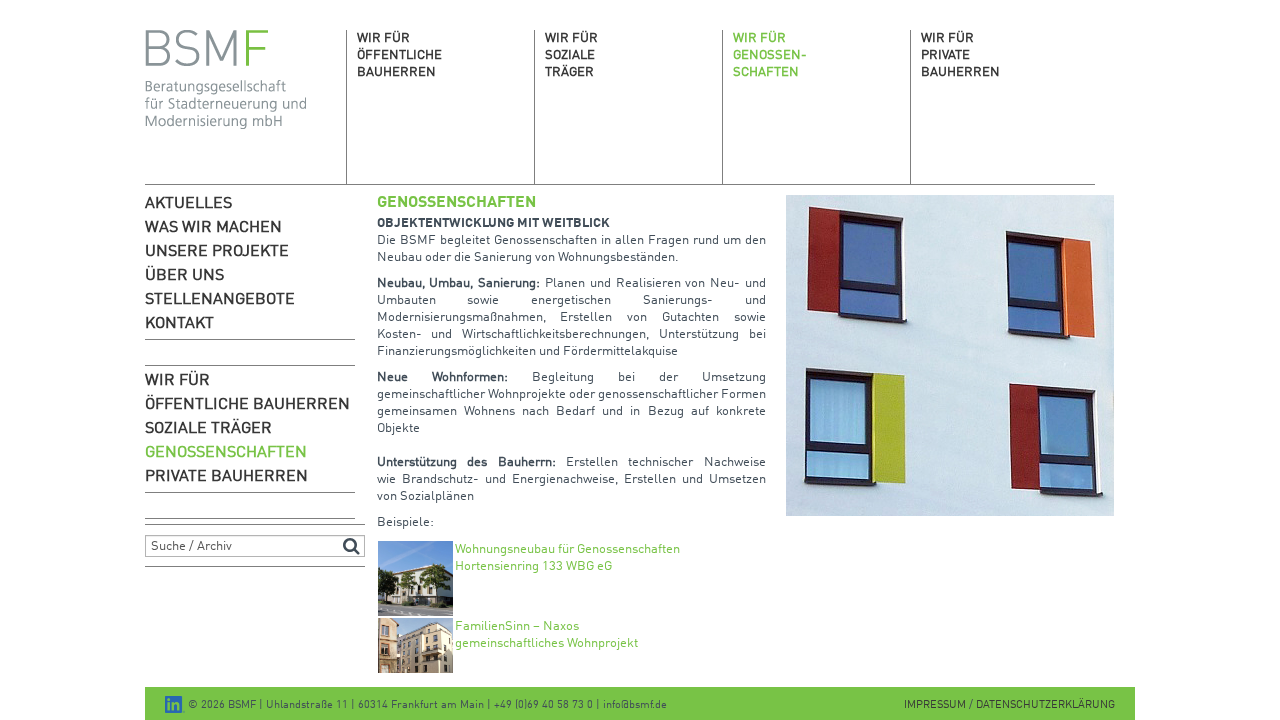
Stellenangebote (220, 300)
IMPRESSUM (936, 705)
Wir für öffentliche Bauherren (399, 55)
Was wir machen (213, 228)
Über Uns (184, 276)
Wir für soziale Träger (571, 55)
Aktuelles (188, 204)
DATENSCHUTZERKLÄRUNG (1045, 705)
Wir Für (177, 381)
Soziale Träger (208, 429)
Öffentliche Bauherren (247, 405)
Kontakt (179, 324)
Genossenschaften (226, 453)
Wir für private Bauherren (960, 55)
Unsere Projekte (217, 252)
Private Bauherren (226, 477)
